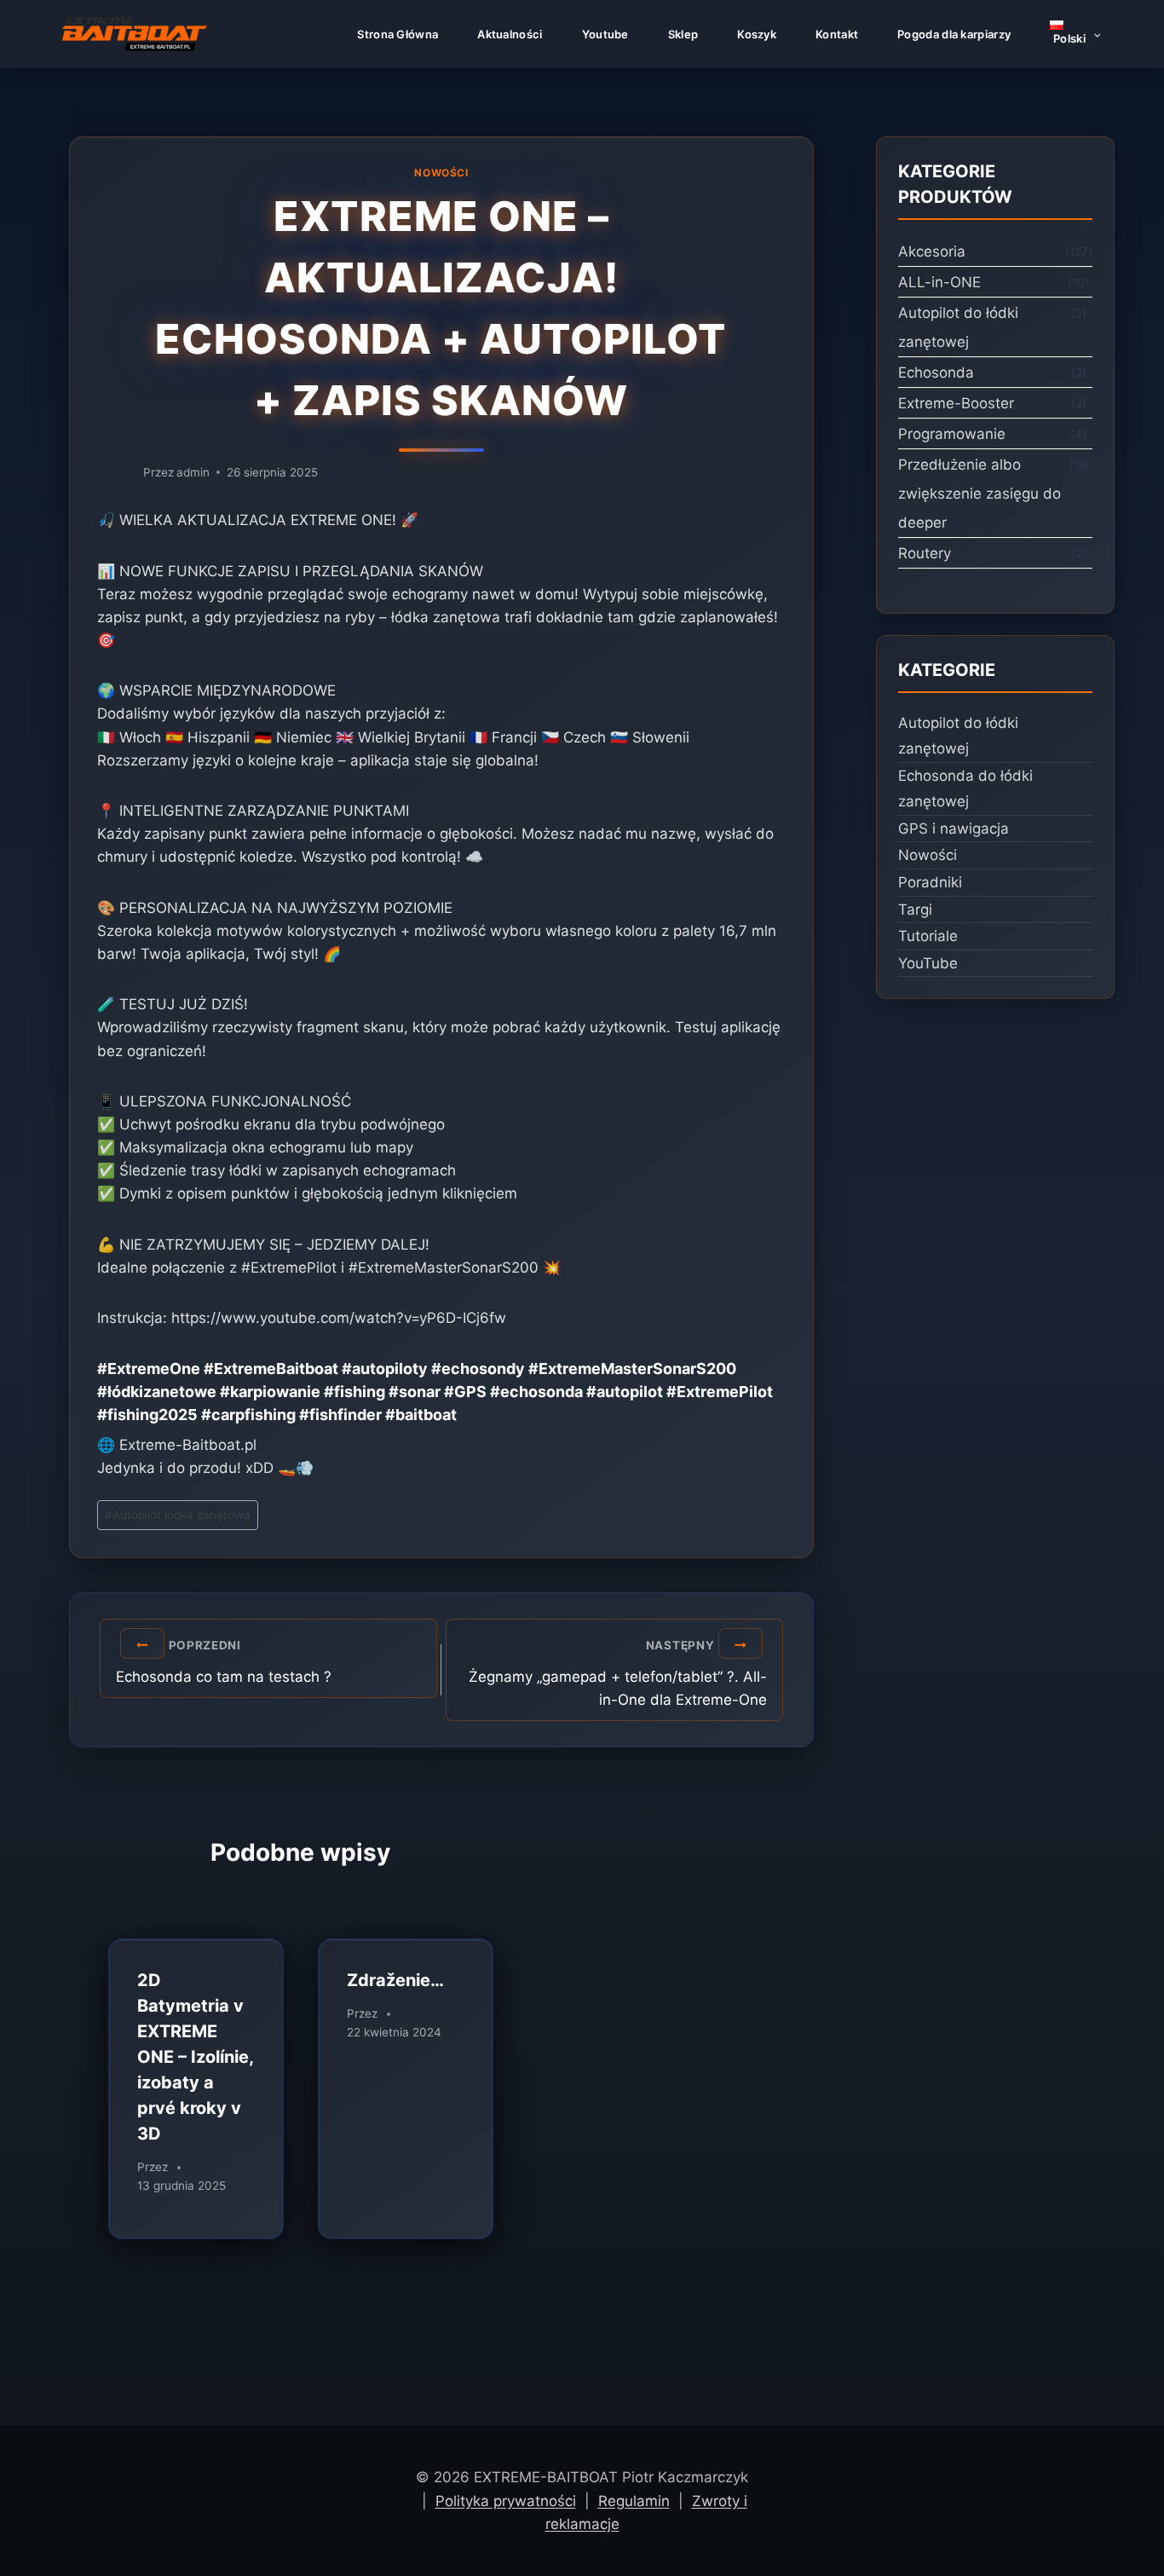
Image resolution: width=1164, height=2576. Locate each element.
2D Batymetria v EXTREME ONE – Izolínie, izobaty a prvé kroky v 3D (195, 2057)
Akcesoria (932, 251)
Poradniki (930, 882)
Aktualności (510, 34)
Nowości (441, 173)
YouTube (928, 963)
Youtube (605, 34)
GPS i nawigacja (954, 829)
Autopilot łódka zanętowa (178, 1515)
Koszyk (757, 34)
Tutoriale (928, 936)
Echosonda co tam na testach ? (224, 1662)
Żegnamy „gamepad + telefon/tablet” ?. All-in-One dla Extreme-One (618, 1674)
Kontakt (837, 34)
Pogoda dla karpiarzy (954, 34)
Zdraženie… (395, 1980)
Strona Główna (398, 34)
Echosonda (936, 373)
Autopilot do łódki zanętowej (958, 327)
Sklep (683, 34)
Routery (925, 553)
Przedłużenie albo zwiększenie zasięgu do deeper (980, 494)
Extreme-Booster (956, 403)
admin (193, 472)
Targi (915, 910)
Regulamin (634, 2501)
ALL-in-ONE (939, 282)
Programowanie (952, 434)
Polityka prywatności (506, 2501)
